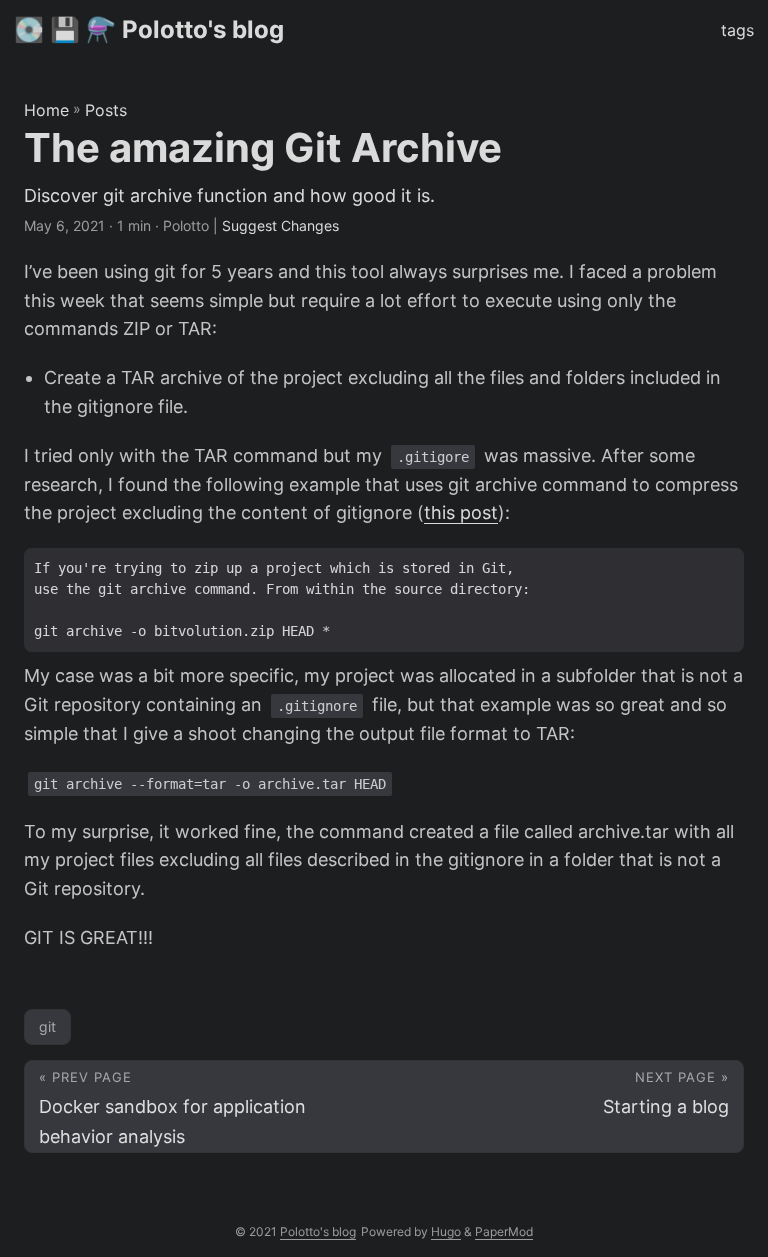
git (47, 1026)
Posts (106, 110)
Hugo (446, 1231)
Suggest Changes (280, 225)
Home (46, 110)
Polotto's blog (318, 1231)
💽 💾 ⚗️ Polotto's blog (149, 29)
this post (461, 512)
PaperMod (504, 1231)
